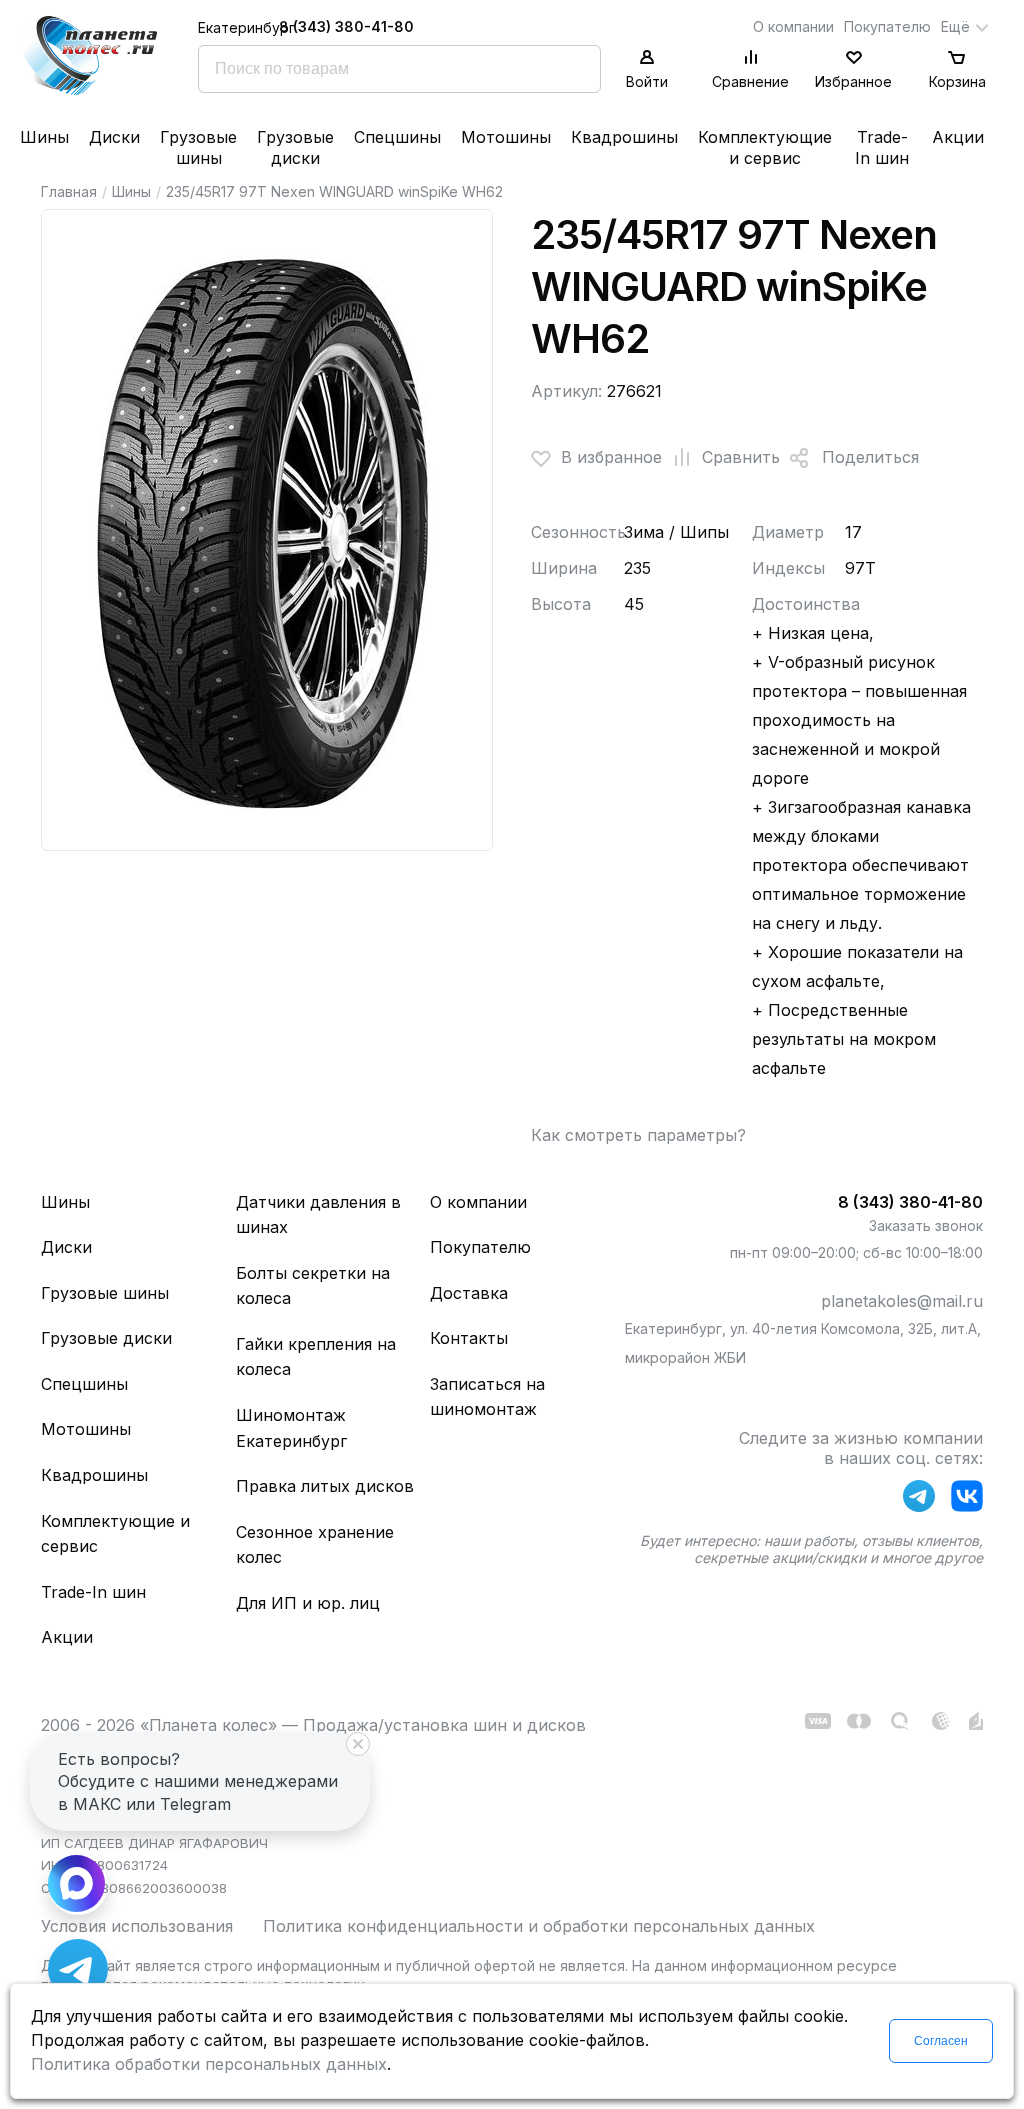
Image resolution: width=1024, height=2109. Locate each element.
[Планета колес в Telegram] (919, 1500)
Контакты (469, 1338)
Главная (69, 191)
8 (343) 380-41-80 (346, 26)
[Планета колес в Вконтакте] (967, 1500)
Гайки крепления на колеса (316, 1357)
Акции (958, 137)
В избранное (611, 457)
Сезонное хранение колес (315, 1545)
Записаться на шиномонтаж (487, 1397)
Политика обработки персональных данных (209, 2064)
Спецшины (397, 137)
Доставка (469, 1293)
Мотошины (506, 137)
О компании (793, 26)
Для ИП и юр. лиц (308, 1603)
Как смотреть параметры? (638, 1135)
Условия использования (137, 1926)
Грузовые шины (198, 147)
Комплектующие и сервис (765, 147)
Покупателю (887, 26)
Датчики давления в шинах (318, 1215)
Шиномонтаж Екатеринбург (291, 1428)
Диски (114, 137)
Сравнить (741, 457)
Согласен (941, 2041)
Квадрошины (624, 137)
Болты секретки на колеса (313, 1286)
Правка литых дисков (325, 1486)
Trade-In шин (882, 147)
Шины (44, 137)
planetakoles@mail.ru (902, 1301)
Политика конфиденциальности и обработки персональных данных (539, 1926)
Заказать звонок (926, 1225)
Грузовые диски (295, 147)
